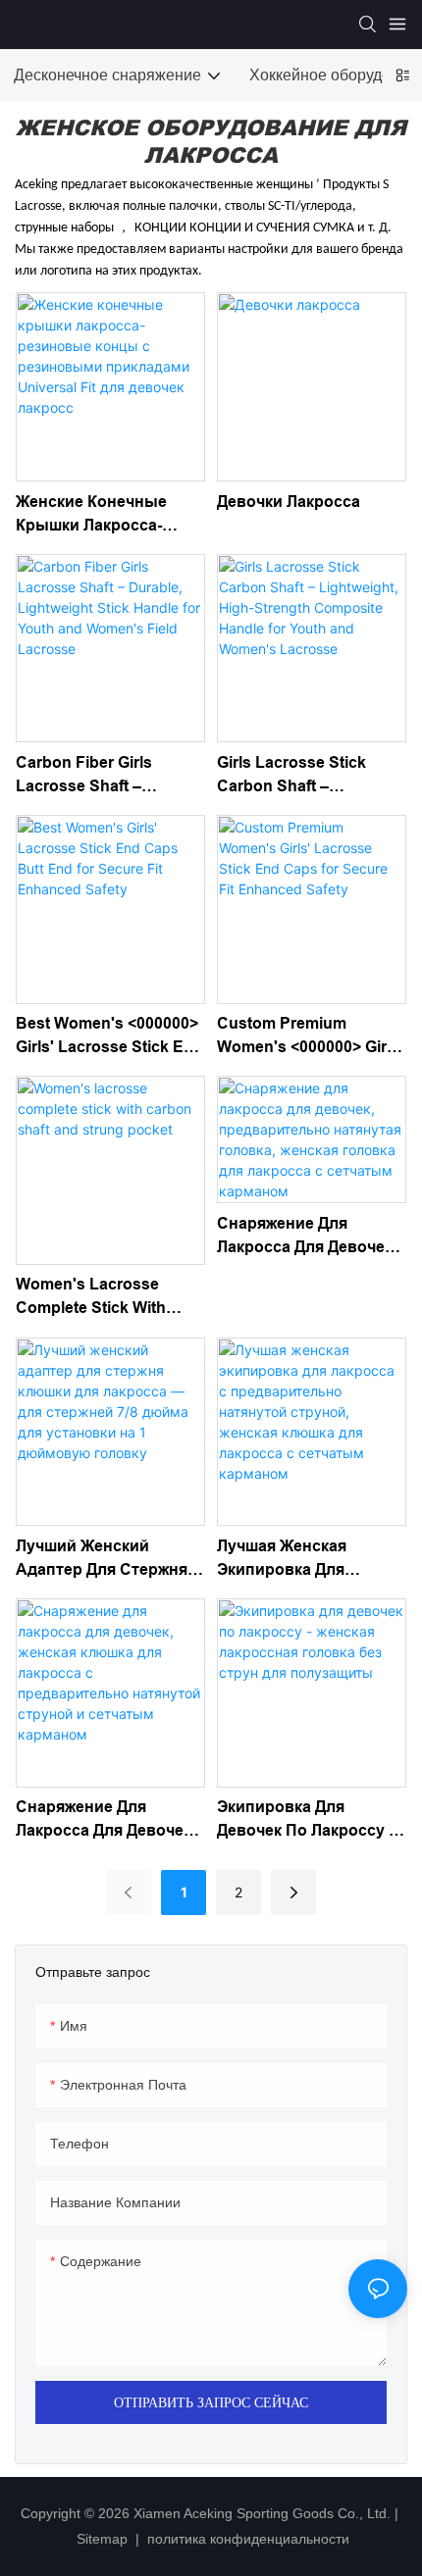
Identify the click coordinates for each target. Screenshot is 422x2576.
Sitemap (104, 2539)
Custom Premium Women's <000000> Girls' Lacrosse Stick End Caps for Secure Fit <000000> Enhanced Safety (311, 1037)
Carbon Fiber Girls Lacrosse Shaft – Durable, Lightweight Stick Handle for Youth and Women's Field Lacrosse (102, 776)
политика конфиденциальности (246, 2539)
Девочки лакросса (289, 502)
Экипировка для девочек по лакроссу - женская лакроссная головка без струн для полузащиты (308, 1820)
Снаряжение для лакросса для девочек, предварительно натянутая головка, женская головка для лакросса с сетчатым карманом (307, 1237)
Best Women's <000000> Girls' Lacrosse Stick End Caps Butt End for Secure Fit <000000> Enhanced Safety (109, 1037)
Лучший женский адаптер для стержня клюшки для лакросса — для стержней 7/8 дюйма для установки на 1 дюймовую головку (103, 1560)
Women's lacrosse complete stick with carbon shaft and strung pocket (110, 1298)
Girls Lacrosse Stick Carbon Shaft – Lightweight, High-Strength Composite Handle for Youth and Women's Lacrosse (299, 776)
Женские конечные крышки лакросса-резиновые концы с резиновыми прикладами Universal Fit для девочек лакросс (102, 515)
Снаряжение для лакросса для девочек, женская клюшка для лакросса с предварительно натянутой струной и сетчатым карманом (105, 1820)
